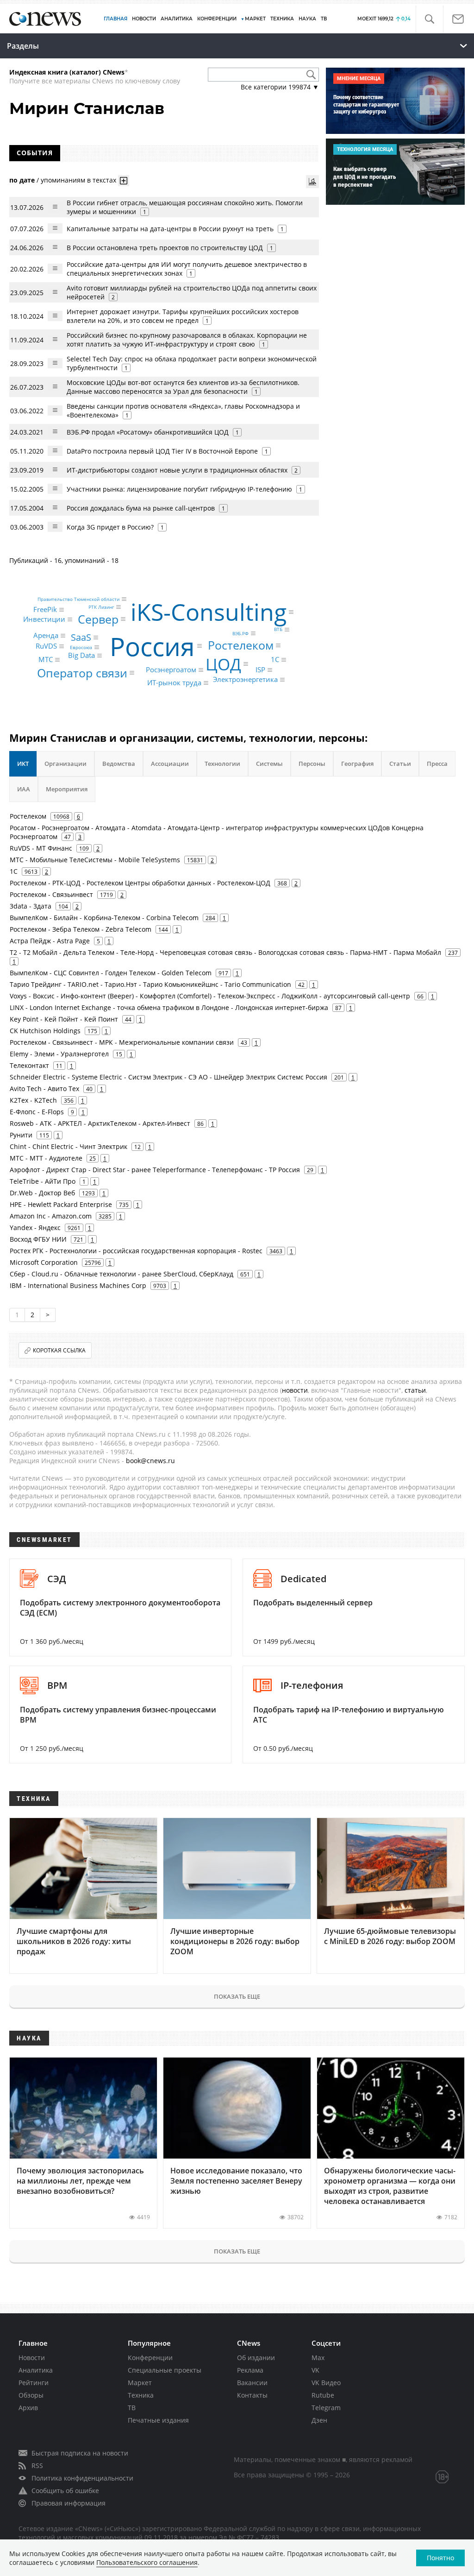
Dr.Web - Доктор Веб (42, 1193)
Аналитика (177, 19)
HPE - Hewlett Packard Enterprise (61, 1204)
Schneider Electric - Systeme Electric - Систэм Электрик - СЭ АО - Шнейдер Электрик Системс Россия (168, 1077)
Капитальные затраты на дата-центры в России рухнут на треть (170, 229)
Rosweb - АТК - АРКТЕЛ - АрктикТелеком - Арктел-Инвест (100, 1123)
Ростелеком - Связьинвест (51, 894)
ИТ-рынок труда (174, 683)
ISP (260, 670)
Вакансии (252, 2383)
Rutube (323, 2395)
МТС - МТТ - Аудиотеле (46, 1158)
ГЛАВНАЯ (115, 19)
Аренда (46, 636)
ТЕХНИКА (282, 19)
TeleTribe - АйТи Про (43, 1181)
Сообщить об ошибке (65, 2491)
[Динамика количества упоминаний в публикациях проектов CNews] (312, 182)
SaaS (81, 637)
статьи (415, 1390)
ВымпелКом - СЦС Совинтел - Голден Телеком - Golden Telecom (111, 973)
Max (318, 2358)
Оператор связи (82, 672)
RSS (37, 2466)
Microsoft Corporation (44, 1262)
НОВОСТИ (144, 19)
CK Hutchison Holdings (45, 1031)
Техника (141, 2395)
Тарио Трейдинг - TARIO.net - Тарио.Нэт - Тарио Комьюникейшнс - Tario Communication (150, 984)
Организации (65, 764)
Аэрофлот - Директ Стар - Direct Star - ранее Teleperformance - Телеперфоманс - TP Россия (155, 1170)
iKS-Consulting (209, 612)
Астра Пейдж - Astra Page (50, 941)
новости (295, 1390)
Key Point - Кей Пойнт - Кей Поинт (64, 1019)
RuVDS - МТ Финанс (41, 848)
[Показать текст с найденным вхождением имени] (124, 181)
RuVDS (46, 646)
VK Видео (326, 2383)
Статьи (400, 764)
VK (315, 2370)
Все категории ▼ (280, 87)
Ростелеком (241, 645)
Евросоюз (81, 647)
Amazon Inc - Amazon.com (51, 1216)
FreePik (45, 609)
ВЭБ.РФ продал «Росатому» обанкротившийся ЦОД (148, 432)
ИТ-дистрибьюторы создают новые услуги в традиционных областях (177, 470)
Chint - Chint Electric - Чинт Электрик (69, 1146)
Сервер (98, 619)
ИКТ (23, 764)
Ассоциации (170, 764)
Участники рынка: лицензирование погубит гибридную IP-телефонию (179, 489)
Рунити (21, 1135)
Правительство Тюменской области (78, 599)
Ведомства (119, 764)
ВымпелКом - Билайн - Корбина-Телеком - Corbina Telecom (104, 918)
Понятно (440, 2558)
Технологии (222, 764)
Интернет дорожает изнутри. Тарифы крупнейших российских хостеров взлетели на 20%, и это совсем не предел (183, 316)
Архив (28, 2408)
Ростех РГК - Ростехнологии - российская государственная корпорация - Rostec (136, 1251)
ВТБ (278, 630)
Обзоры (31, 2395)
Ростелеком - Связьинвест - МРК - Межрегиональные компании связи (122, 1042)
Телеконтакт (29, 1065)
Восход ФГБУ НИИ (38, 1239)
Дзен (319, 2420)
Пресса (437, 764)
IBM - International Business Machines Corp (78, 1285)
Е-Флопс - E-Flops (37, 1112)
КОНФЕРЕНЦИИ (217, 19)
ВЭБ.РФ (240, 633)
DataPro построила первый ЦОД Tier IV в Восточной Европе (162, 451)
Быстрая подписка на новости (80, 2453)
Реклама (250, 2370)
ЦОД (223, 664)
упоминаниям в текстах (78, 180)
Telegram (326, 2408)
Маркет (140, 2383)
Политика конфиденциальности (82, 2478)
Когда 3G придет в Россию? (110, 527)
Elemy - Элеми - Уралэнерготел (59, 1054)
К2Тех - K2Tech (33, 1100)
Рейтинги (34, 2383)
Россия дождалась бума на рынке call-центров (141, 508)
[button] (429, 19)
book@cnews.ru (150, 1461)
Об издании (256, 2358)
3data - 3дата (31, 906)
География (357, 764)
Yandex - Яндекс (35, 1228)
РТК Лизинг (101, 607)
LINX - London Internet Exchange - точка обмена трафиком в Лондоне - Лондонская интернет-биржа (169, 1007)
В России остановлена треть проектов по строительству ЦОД (165, 248)
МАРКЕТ (255, 19)
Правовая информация (69, 2503)
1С (275, 660)
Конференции (150, 2358)
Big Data (81, 655)
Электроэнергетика (245, 680)
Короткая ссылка (59, 1350)
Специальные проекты (165, 2370)
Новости (32, 2358)
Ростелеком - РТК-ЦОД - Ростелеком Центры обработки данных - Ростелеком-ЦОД (140, 883)
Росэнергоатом (171, 670)
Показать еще (237, 1996)
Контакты (252, 2395)
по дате (22, 180)
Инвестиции (44, 619)
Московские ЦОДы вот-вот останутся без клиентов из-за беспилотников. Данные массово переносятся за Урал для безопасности (183, 387)
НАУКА (307, 19)
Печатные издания (158, 2420)
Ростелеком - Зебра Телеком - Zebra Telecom (81, 929)
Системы (269, 764)
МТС (46, 660)
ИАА (24, 789)
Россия (152, 646)
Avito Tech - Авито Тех (44, 1089)
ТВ (324, 19)
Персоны (312, 764)
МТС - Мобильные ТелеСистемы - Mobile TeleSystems (95, 860)
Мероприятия (67, 789)
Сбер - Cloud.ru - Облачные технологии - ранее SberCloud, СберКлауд (122, 1274)
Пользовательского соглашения (147, 2562)
